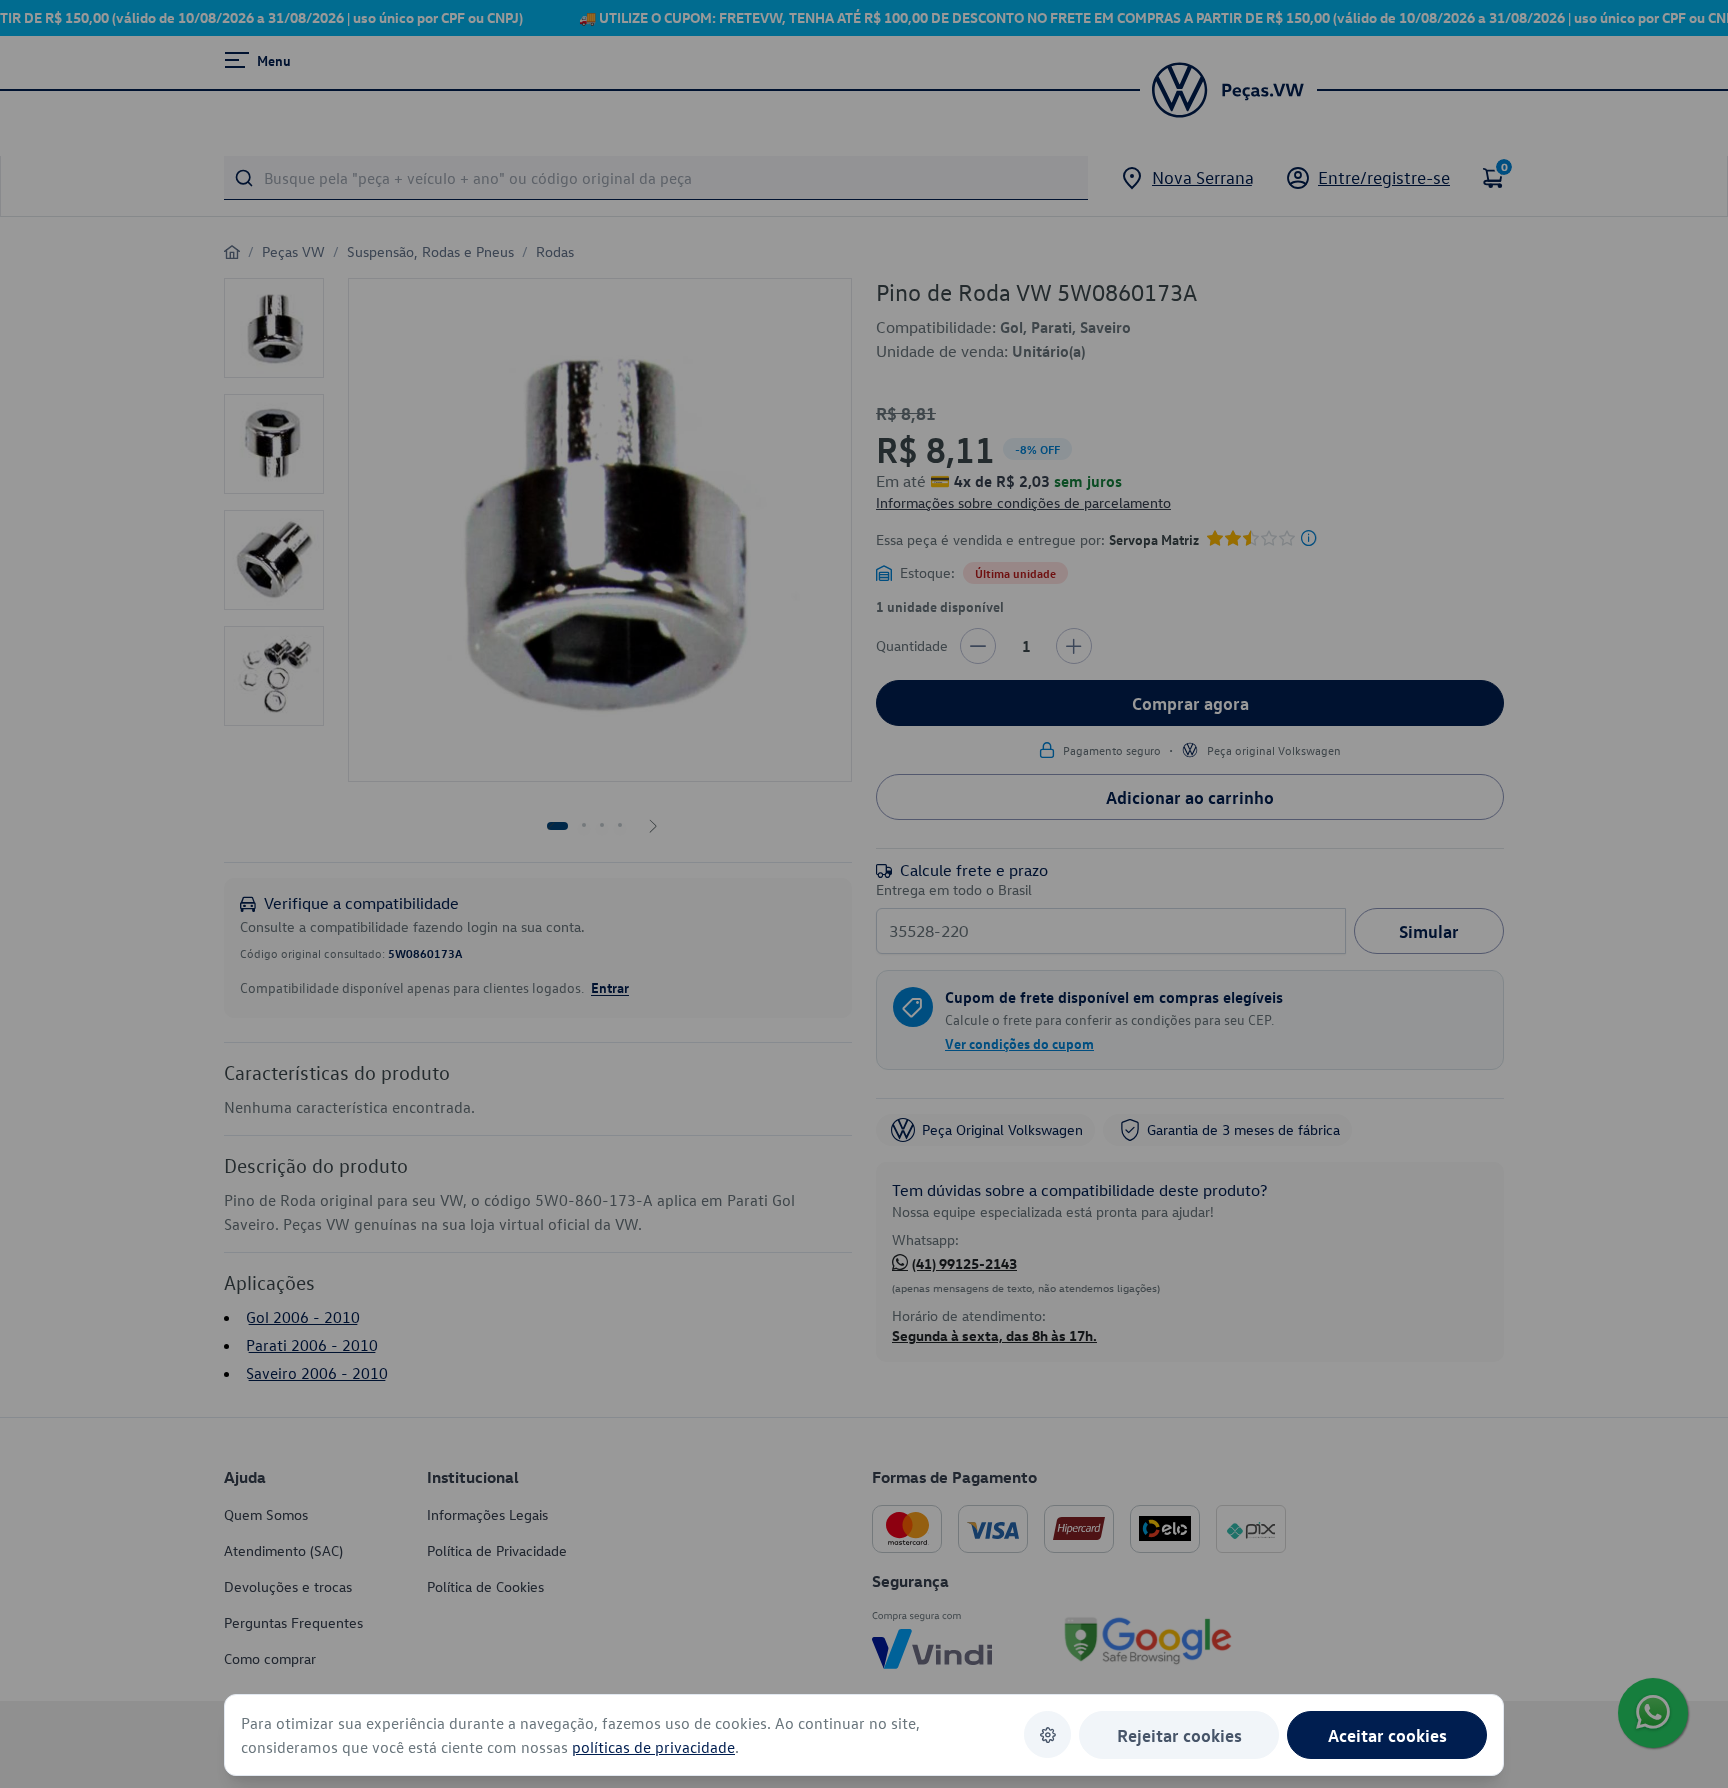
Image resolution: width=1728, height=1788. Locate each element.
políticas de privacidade (653, 1747)
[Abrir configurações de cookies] (1047, 1734)
